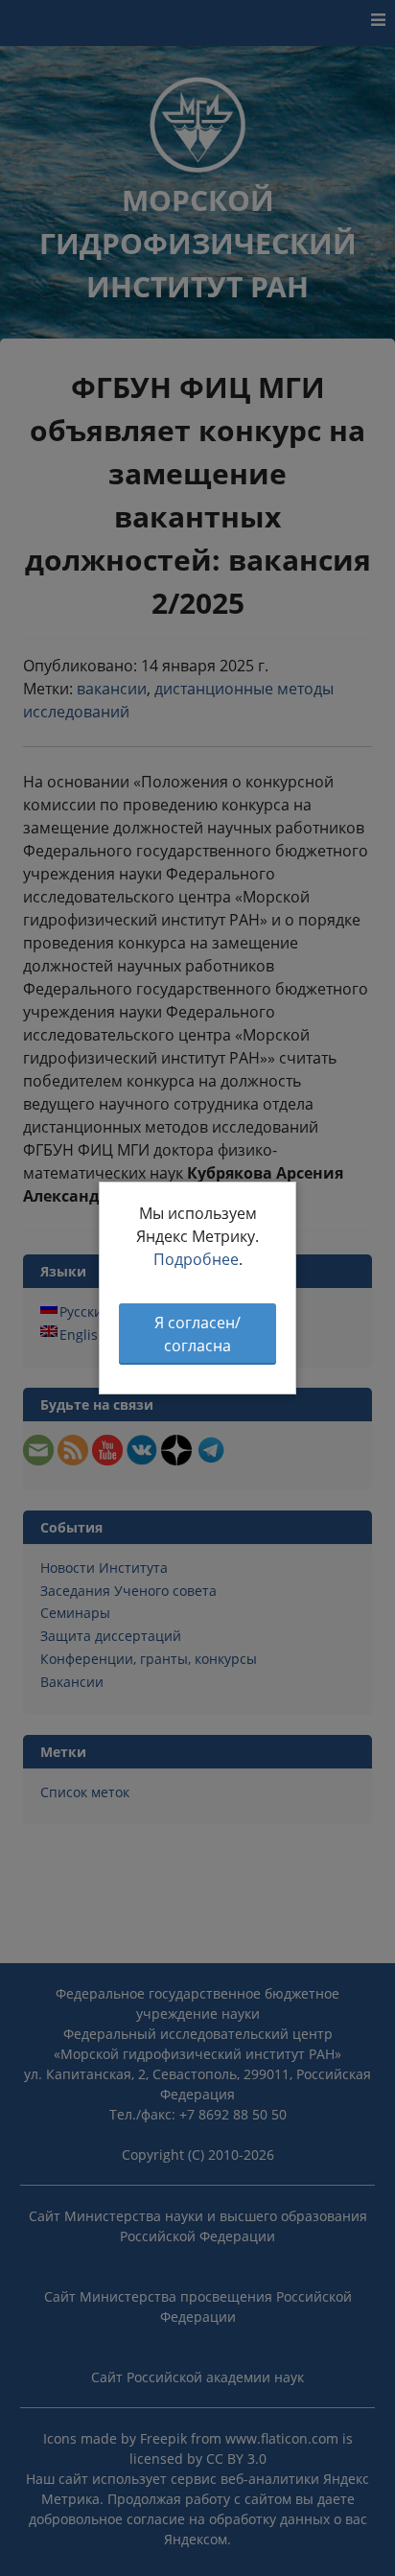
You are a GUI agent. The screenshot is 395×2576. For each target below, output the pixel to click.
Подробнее (196, 1259)
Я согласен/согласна (197, 1334)
